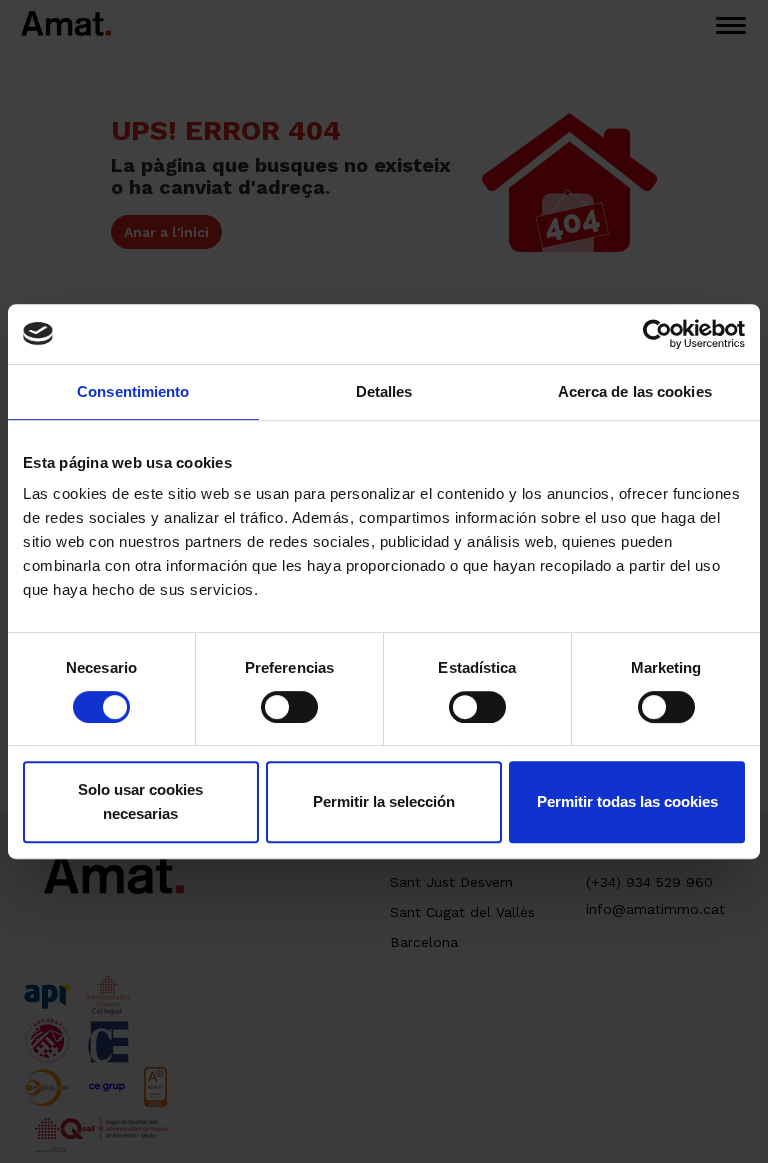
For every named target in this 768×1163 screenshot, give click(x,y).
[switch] (289, 707)
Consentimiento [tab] (133, 391)
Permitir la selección (384, 801)
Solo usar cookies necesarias (140, 801)
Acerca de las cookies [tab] (635, 391)
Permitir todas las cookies (627, 801)
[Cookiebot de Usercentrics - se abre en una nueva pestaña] (657, 334)
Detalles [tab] (384, 391)
